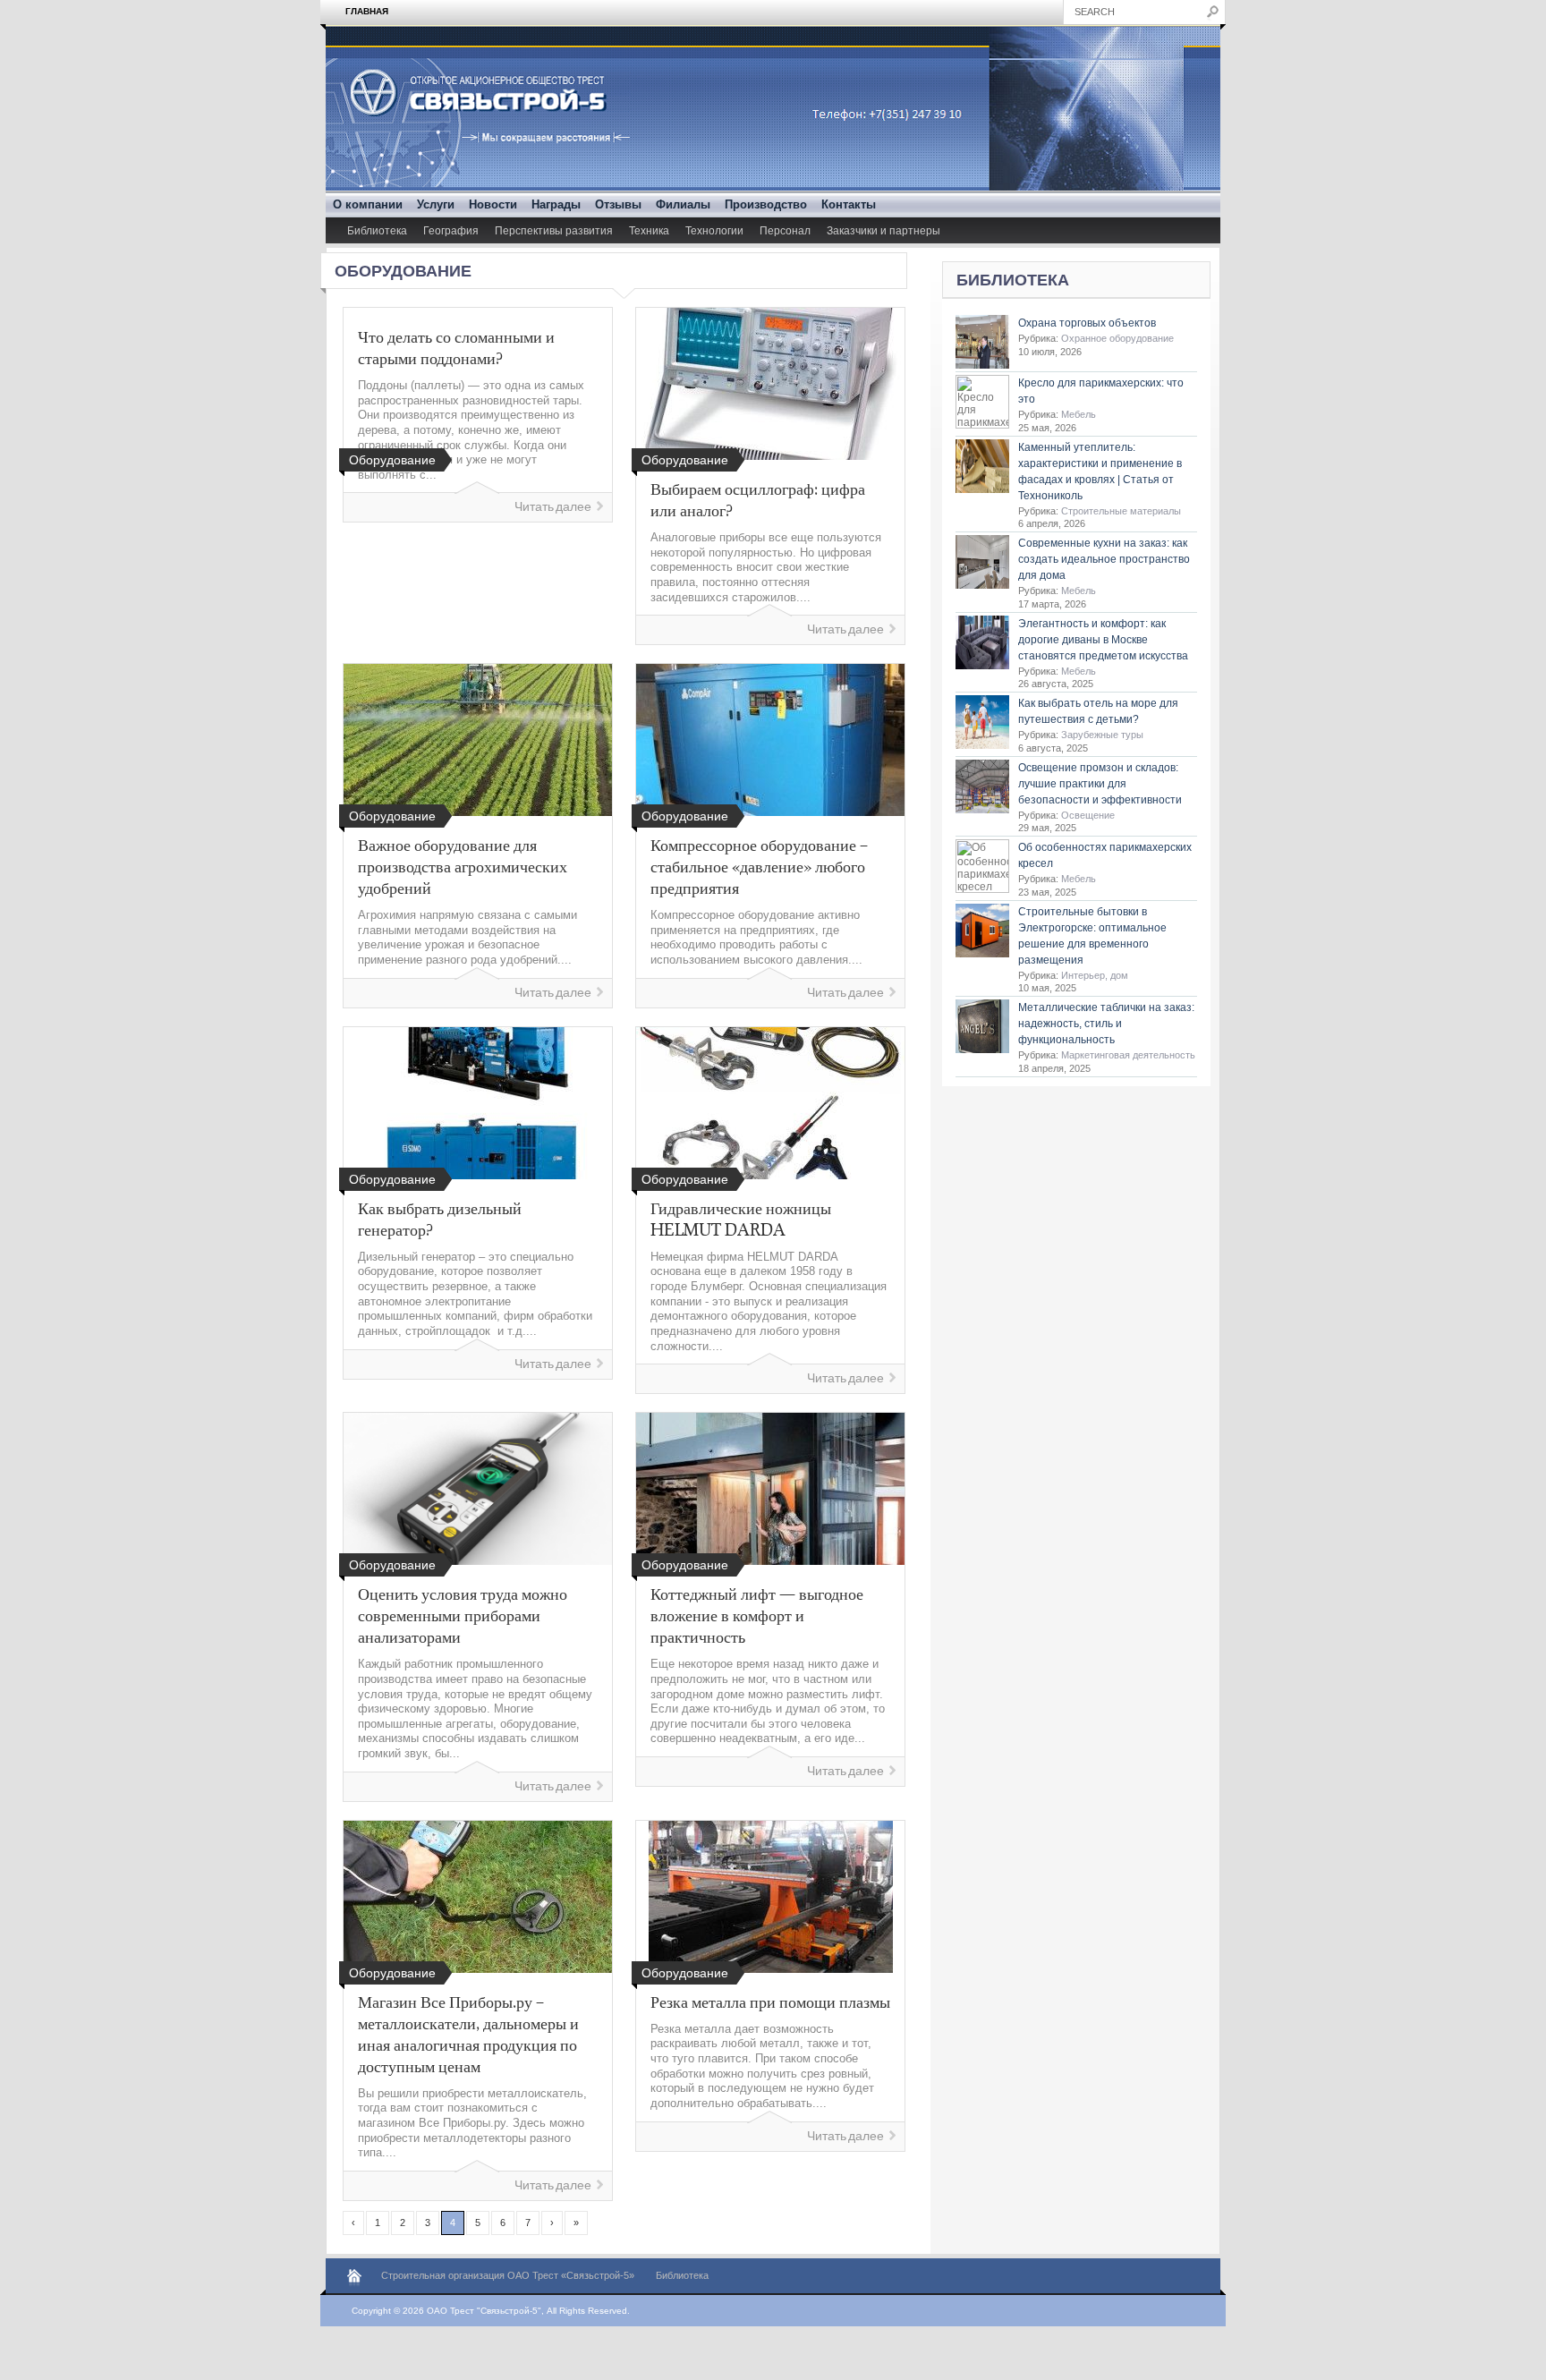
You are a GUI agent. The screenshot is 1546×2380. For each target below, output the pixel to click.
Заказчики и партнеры (883, 231)
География (451, 231)
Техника (649, 231)
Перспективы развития (554, 231)
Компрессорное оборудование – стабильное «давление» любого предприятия (759, 866)
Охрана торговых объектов (1087, 323)
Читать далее (553, 507)
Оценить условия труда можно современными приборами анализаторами (463, 1615)
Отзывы (618, 204)
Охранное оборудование (1117, 338)
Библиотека (377, 231)
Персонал (785, 231)
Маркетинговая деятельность (1128, 1055)
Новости (493, 204)
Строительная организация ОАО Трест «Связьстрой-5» (508, 2275)
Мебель (1079, 414)
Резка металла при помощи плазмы (770, 2002)
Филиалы (683, 204)
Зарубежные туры (1102, 735)
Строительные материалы (1121, 511)
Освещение (1088, 815)
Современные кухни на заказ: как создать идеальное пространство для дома (1104, 559)
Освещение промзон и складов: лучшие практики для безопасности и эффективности (1100, 784)
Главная (367, 11)
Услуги (436, 204)
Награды (556, 204)
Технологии (714, 231)
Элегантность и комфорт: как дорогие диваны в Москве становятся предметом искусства (1103, 640)
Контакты (849, 204)
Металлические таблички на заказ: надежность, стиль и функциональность (1106, 1024)
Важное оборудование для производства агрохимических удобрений (463, 866)
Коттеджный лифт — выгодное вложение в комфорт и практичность (757, 1615)
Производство (766, 204)
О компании (368, 204)
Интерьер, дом (1095, 975)
